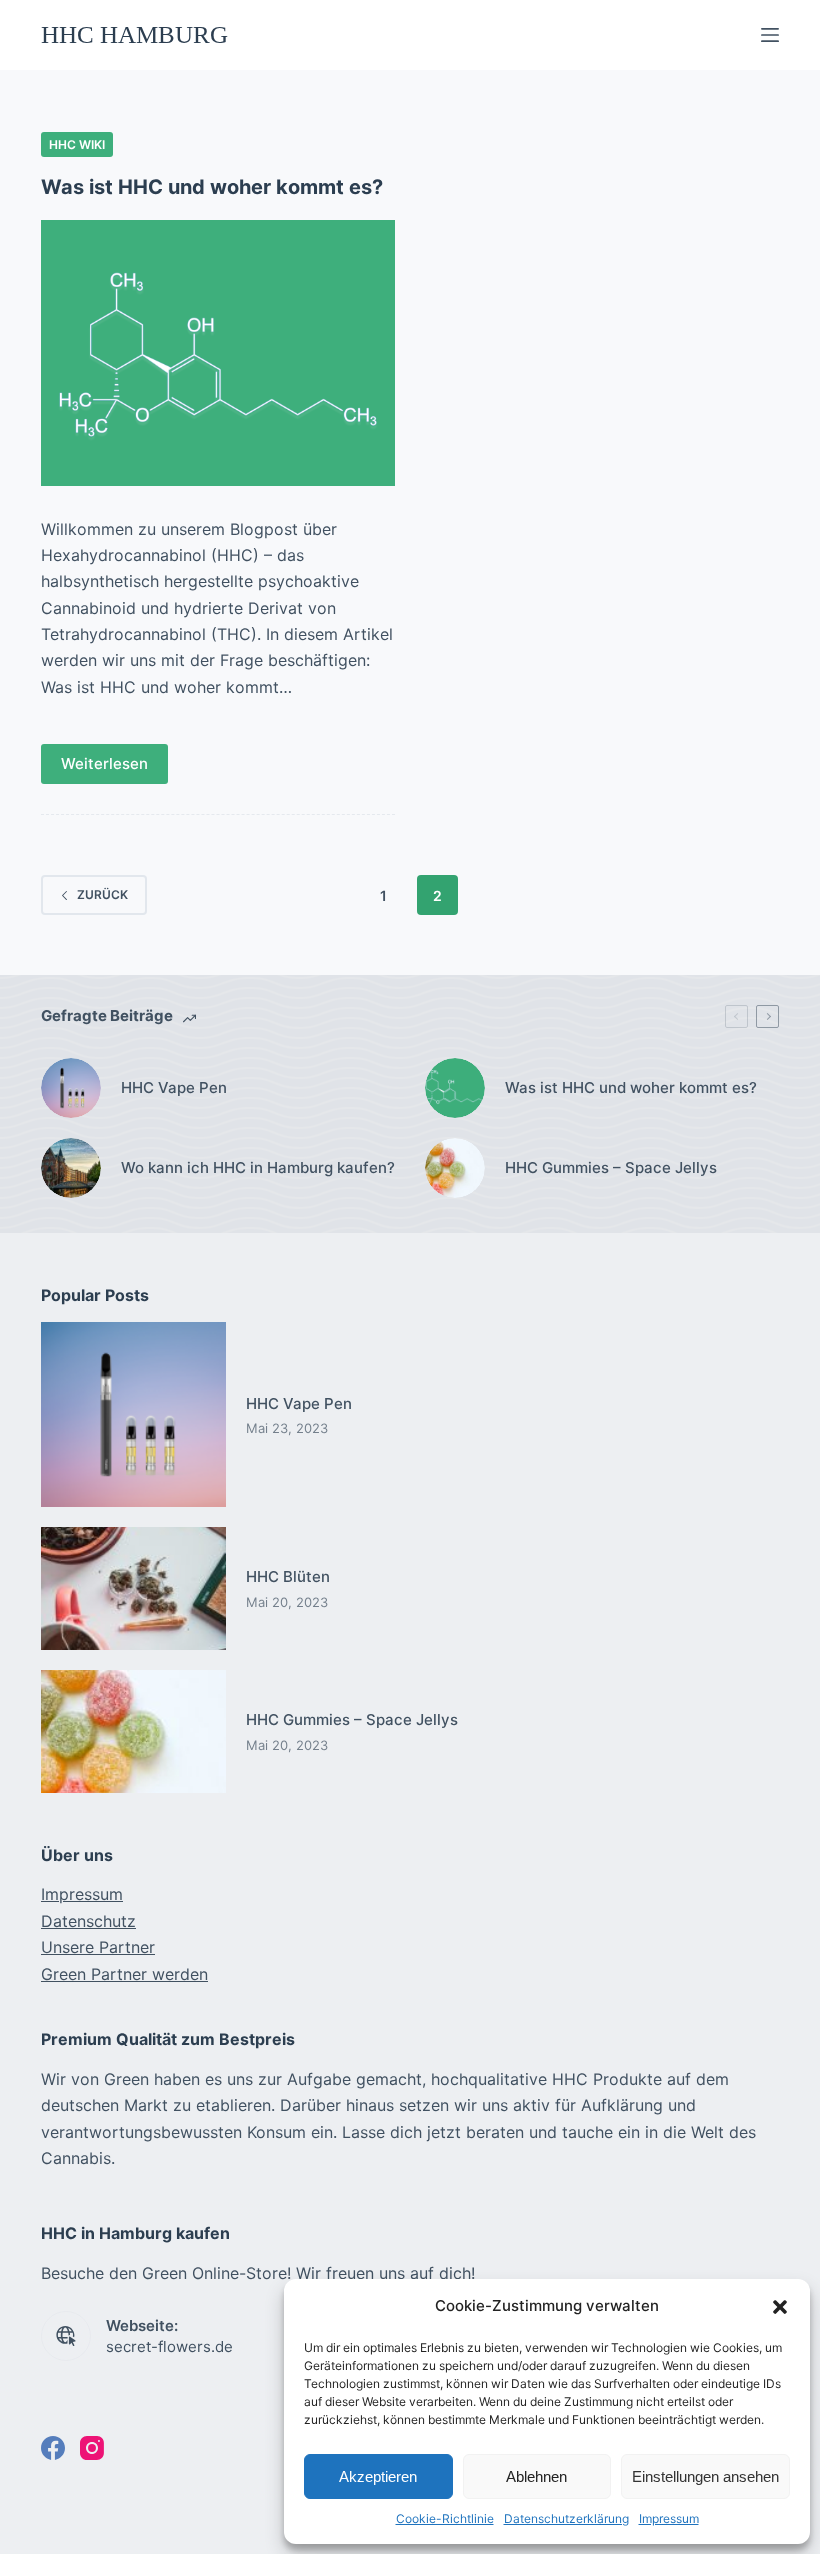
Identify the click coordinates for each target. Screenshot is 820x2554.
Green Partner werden (124, 1974)
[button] (780, 2307)
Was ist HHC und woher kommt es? (212, 187)
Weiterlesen (104, 763)
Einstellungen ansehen (705, 2476)
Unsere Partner (98, 1947)
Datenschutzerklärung (566, 2518)
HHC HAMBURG (134, 34)
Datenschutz (88, 1921)
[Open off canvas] (770, 35)
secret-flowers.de (169, 2346)
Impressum (669, 2518)
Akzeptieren (378, 2476)
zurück (102, 894)
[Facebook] (53, 2448)
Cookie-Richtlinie (445, 2518)
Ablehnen (536, 2476)
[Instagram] (92, 2448)
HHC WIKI (77, 144)
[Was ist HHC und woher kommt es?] (218, 353)
